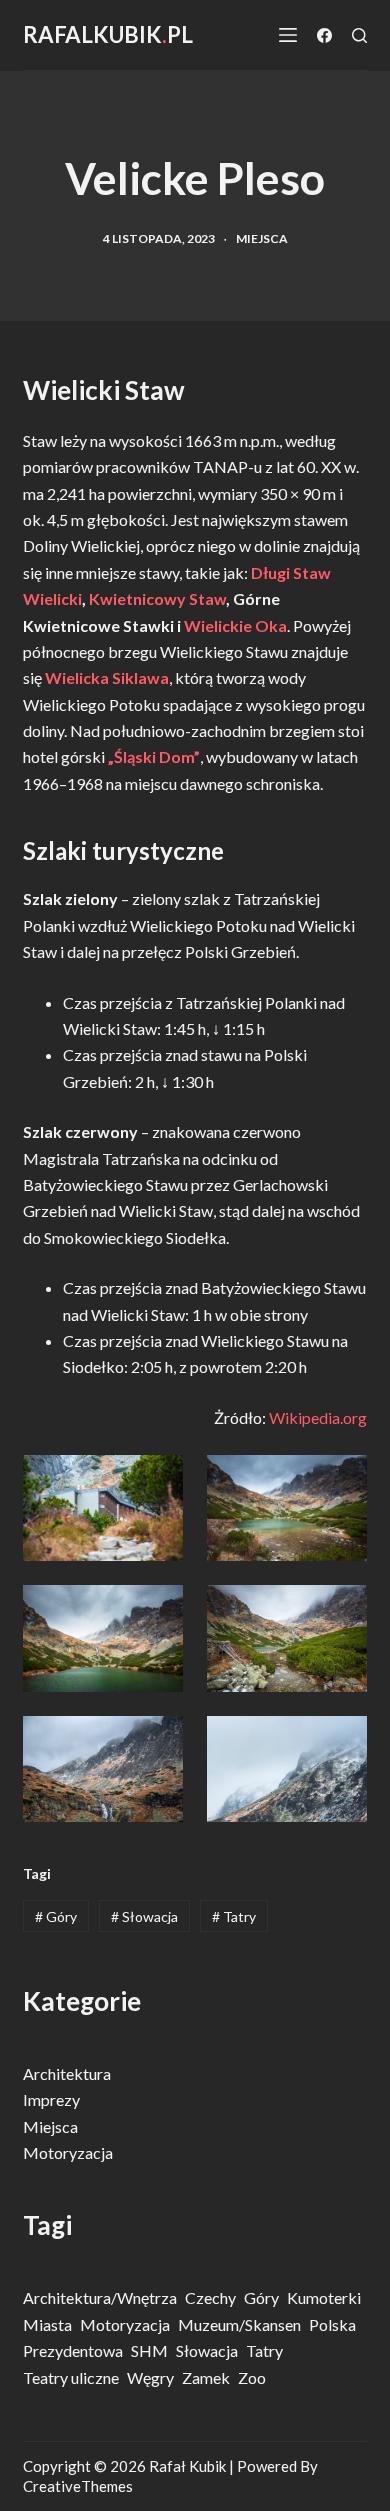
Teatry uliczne (71, 2377)
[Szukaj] (359, 35)
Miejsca (262, 238)
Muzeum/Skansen (239, 2324)
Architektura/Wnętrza (100, 2297)
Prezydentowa (73, 2350)
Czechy (210, 2297)
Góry (56, 1916)
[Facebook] (324, 35)
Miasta (47, 2324)
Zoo (252, 2377)
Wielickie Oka (235, 625)
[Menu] (288, 35)
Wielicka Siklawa (107, 677)
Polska (332, 2324)
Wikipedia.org (318, 1417)
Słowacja (144, 1916)
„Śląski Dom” (154, 756)
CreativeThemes (78, 2486)
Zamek (206, 2377)
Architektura (67, 2073)
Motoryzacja (68, 2152)
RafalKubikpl (108, 34)
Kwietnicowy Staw (157, 598)
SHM (149, 2350)
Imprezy (51, 2099)
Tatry (234, 1916)
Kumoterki (324, 2297)
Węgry (150, 2377)
